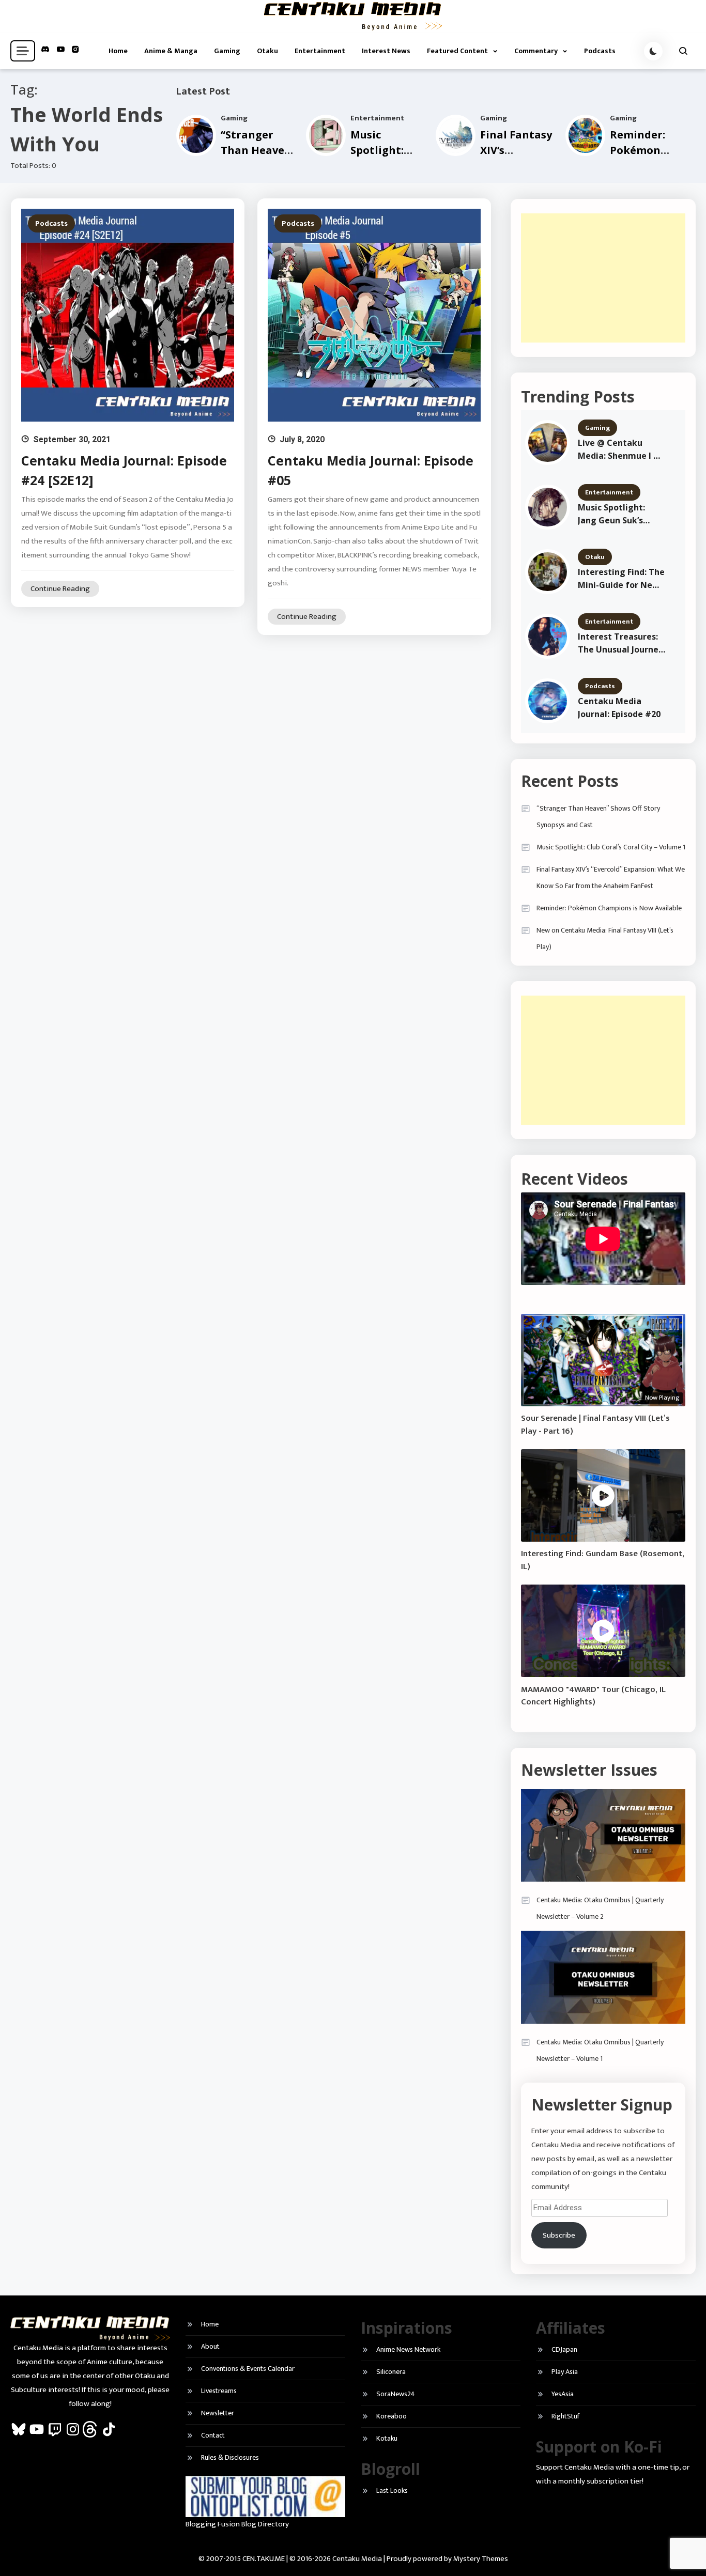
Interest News (386, 51)
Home (118, 51)
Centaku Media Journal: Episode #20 (619, 708)
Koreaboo (392, 2416)
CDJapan (564, 2349)
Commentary (536, 51)
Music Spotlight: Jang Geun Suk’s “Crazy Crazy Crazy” (619, 514)
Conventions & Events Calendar (248, 2369)
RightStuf (565, 2416)
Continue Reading (60, 589)
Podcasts (600, 51)
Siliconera (391, 2372)
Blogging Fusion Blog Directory (237, 2524)
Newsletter (218, 2413)
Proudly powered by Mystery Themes (447, 2559)
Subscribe (559, 2235)
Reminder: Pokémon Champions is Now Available (609, 908)
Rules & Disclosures (230, 2457)
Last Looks (392, 2490)
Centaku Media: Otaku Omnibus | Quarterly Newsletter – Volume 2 (600, 1908)
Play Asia (565, 2372)
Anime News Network (408, 2349)
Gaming (227, 51)
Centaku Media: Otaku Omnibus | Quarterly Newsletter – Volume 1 (600, 2050)
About (210, 2346)
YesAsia (563, 2394)
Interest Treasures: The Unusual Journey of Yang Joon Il (620, 643)
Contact (213, 2435)
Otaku (267, 51)
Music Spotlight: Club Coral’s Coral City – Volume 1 (611, 847)
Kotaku (387, 2438)
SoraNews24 (396, 2394)
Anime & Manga (171, 51)
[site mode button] (653, 51)
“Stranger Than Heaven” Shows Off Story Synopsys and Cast (598, 817)
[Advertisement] (603, 278)
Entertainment (320, 51)
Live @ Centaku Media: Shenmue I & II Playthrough (619, 450)
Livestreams (219, 2391)
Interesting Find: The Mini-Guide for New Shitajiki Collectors (621, 579)
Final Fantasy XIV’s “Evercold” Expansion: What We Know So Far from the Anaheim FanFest (611, 878)
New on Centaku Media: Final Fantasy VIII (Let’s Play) (605, 938)
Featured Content (457, 51)
